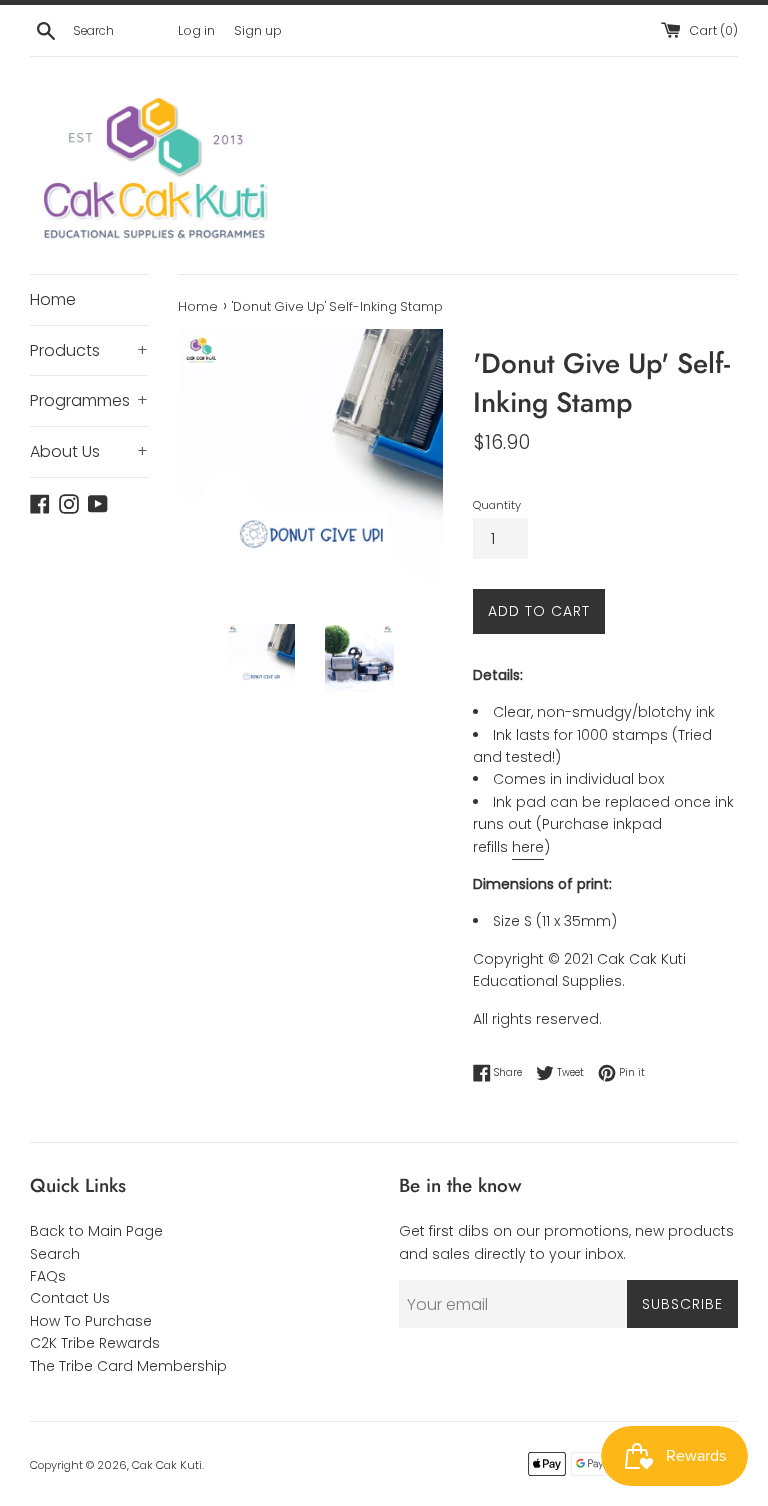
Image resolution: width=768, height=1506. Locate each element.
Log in (196, 30)
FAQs (48, 1276)
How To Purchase (91, 1321)
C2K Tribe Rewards (95, 1343)
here (528, 847)
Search (55, 1254)
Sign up (258, 30)
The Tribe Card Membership (128, 1366)
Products (89, 350)
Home (53, 299)
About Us (89, 451)
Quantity (497, 505)
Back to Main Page (96, 1231)
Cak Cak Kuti (167, 1465)
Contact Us (70, 1298)
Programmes (89, 400)
